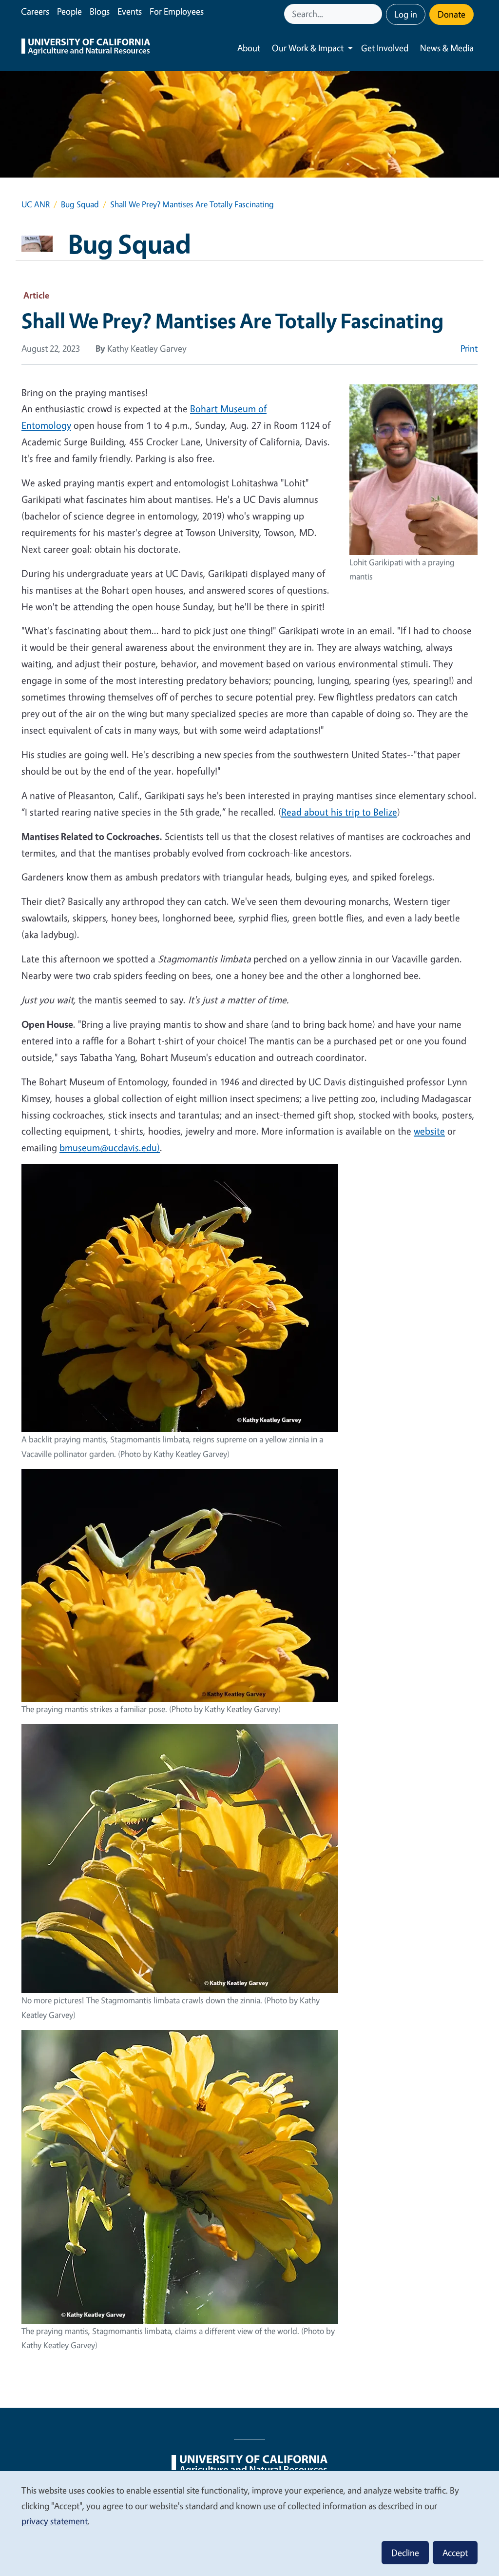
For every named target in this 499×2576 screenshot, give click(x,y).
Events (130, 11)
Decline (405, 2553)
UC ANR (36, 204)
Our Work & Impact (308, 48)
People (69, 11)
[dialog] (249, 2523)
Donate (451, 14)
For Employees (177, 11)
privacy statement (55, 2521)
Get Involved (385, 48)
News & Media (447, 48)
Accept (455, 2553)
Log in (406, 14)
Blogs (100, 11)
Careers (35, 11)
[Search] (376, 14)
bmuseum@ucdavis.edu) (110, 1148)
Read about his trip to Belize (339, 812)
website (429, 1131)
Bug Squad (80, 204)
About (249, 48)
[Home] (86, 48)
